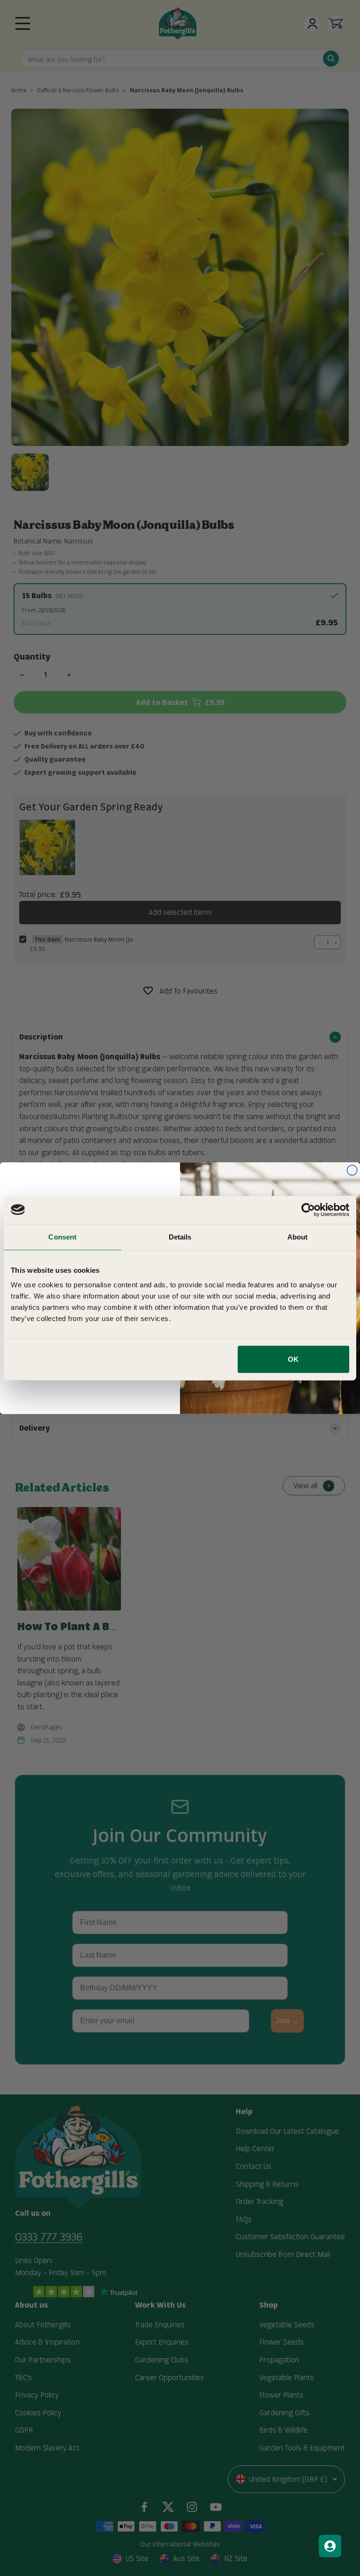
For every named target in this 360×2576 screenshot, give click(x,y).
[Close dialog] (352, 1170)
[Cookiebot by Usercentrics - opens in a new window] (308, 1210)
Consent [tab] (62, 1236)
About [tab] (298, 1236)
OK (293, 1359)
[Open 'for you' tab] (330, 2546)
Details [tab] (180, 1236)
